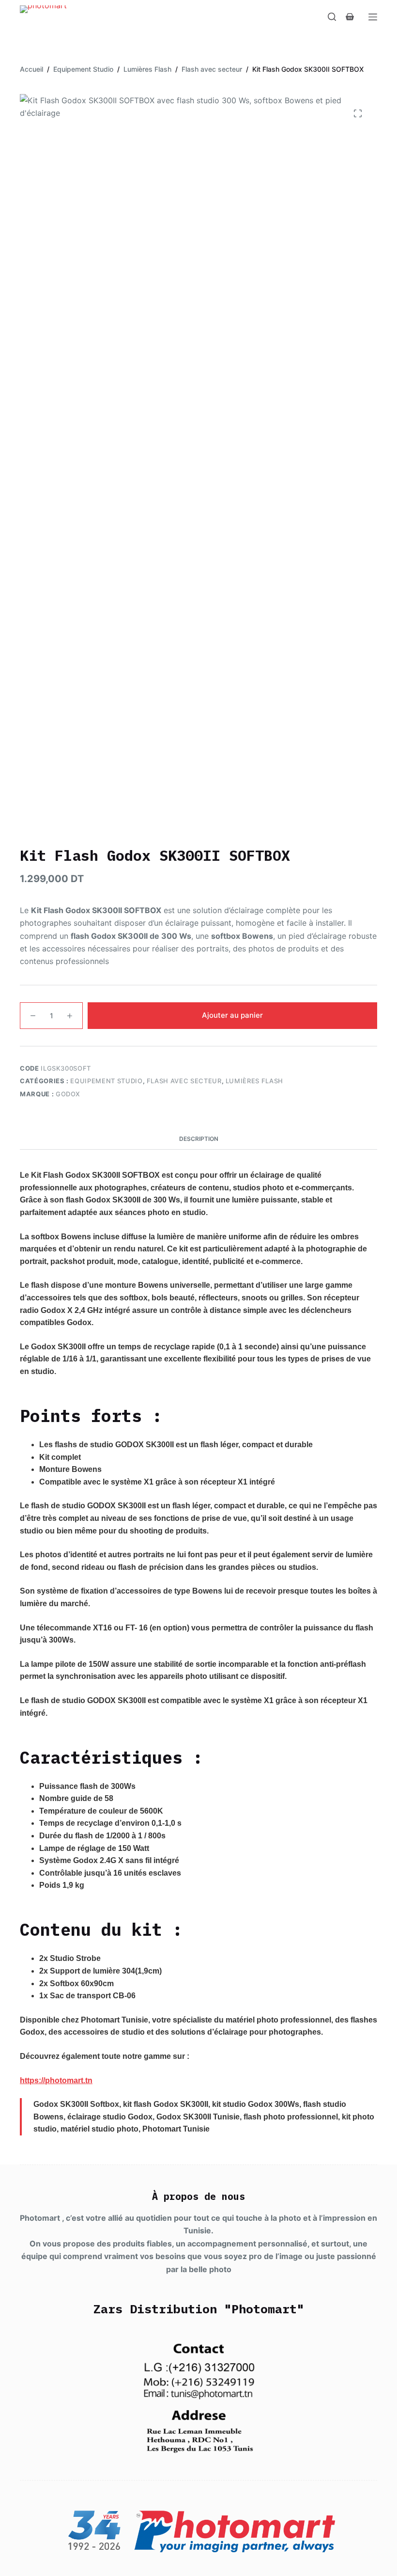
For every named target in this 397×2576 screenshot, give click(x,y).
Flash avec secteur (184, 1081)
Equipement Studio (106, 1081)
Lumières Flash (254, 1081)
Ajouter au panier (232, 1015)
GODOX (68, 1094)
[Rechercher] (332, 17)
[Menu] (373, 17)
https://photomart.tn (56, 2080)
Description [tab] (199, 1139)
